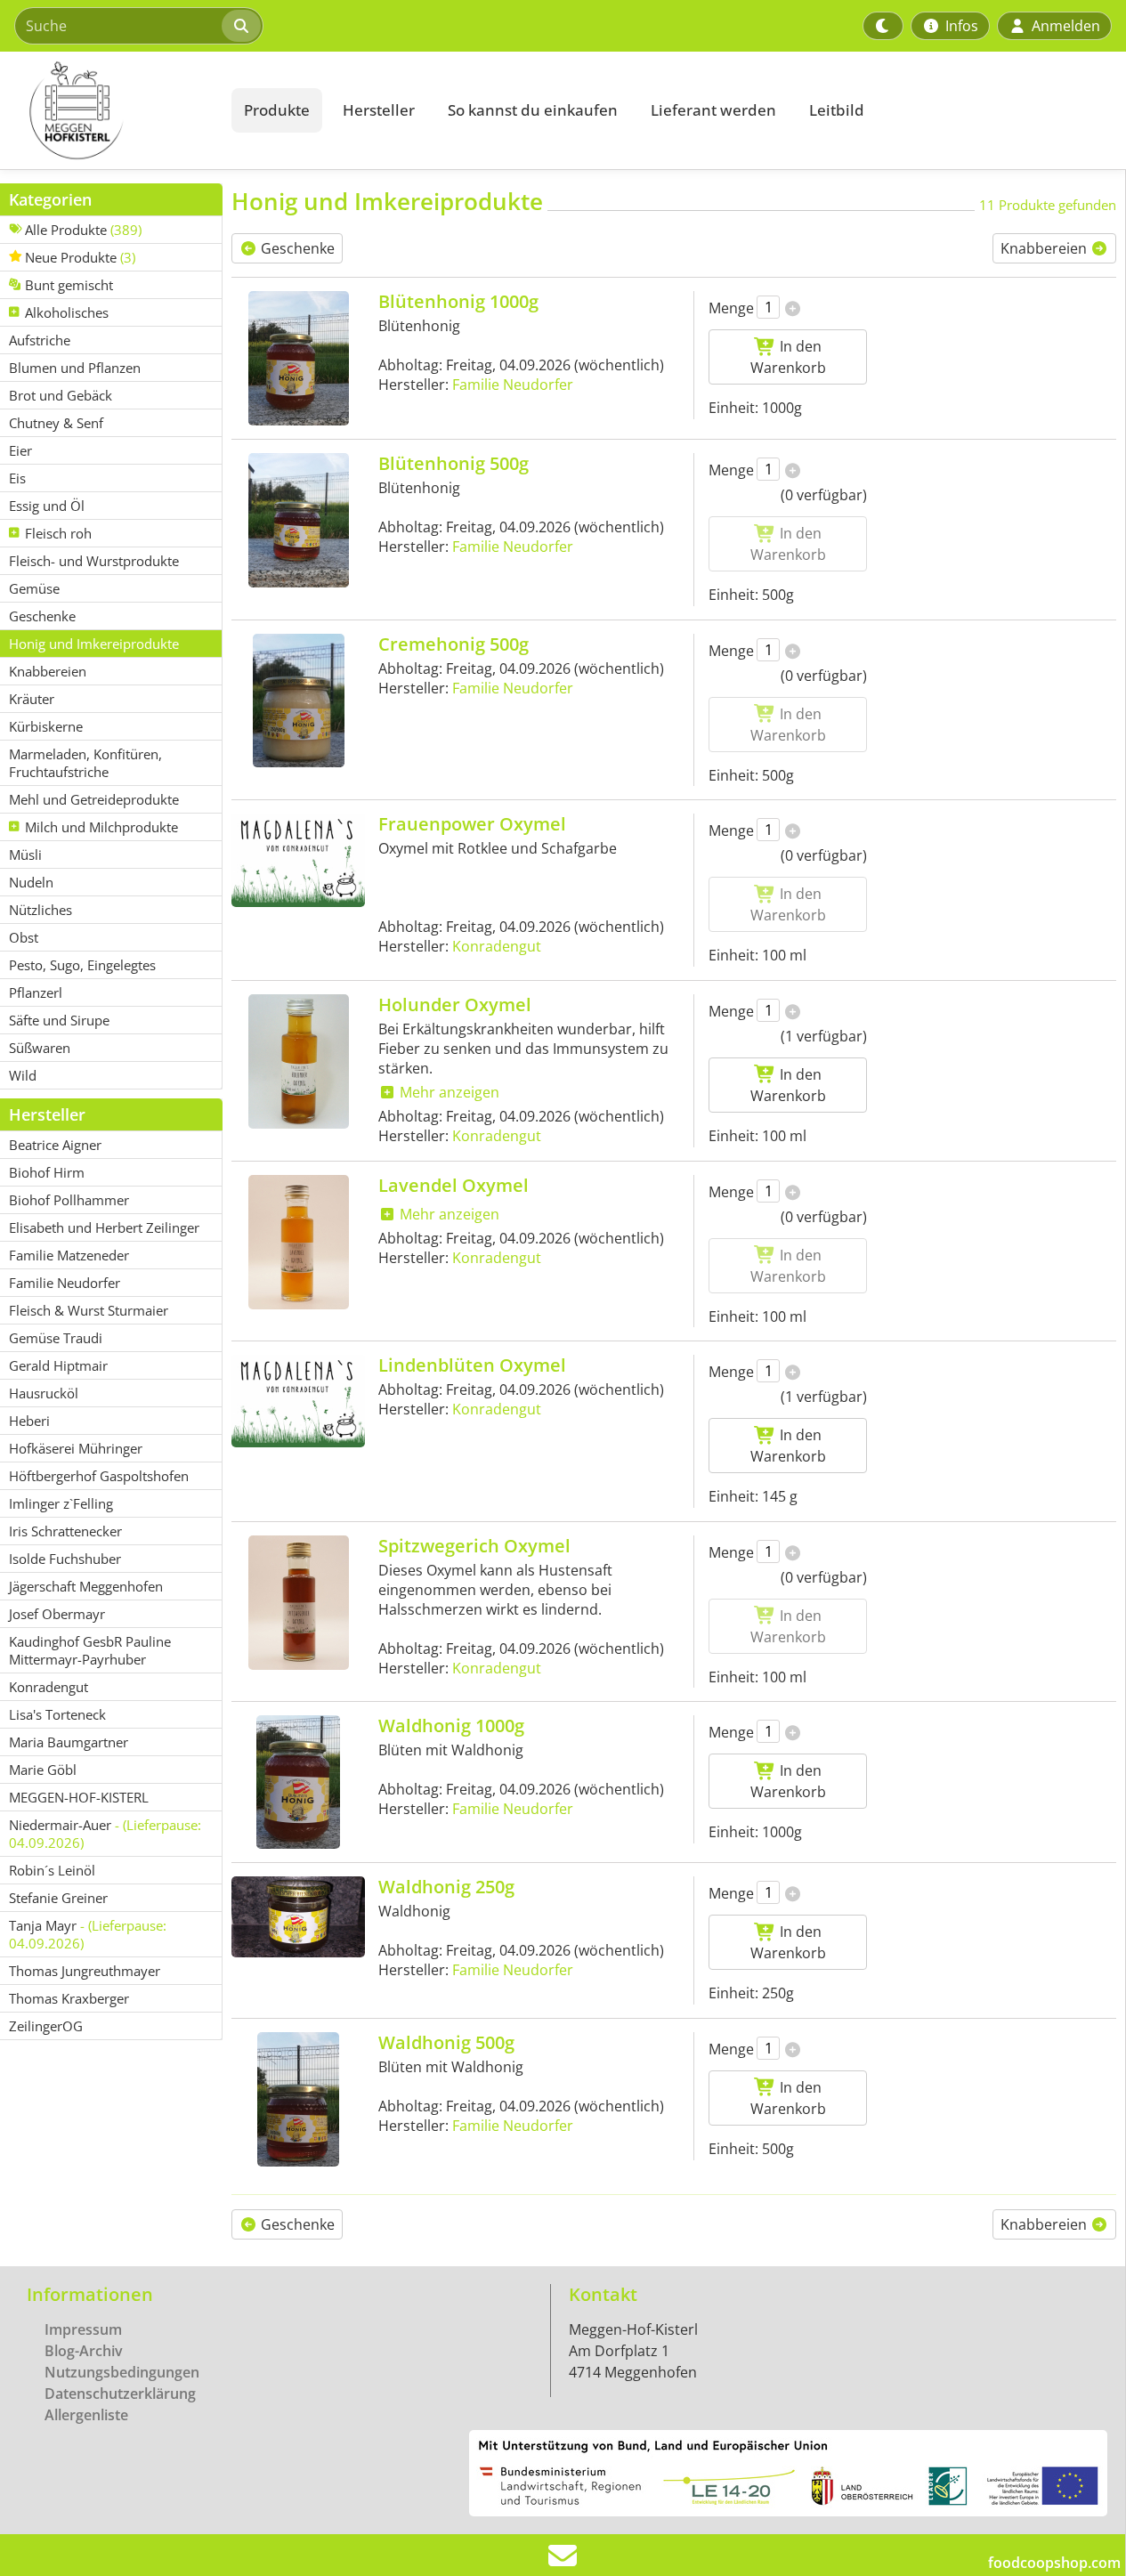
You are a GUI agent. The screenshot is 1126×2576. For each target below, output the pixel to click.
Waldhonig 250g (446, 1887)
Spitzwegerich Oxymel (474, 1546)
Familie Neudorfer (513, 385)
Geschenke (296, 248)
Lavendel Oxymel (454, 1185)
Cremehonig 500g (454, 644)
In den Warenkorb (788, 357)
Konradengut (497, 946)
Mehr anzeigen (448, 1092)
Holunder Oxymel (455, 1004)
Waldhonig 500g (446, 2042)
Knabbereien (1045, 248)
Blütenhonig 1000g (458, 301)
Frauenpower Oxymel (472, 824)
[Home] (112, 110)
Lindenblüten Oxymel (472, 1365)
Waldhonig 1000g (451, 1725)
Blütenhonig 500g (454, 463)
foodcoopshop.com (1054, 2563)
